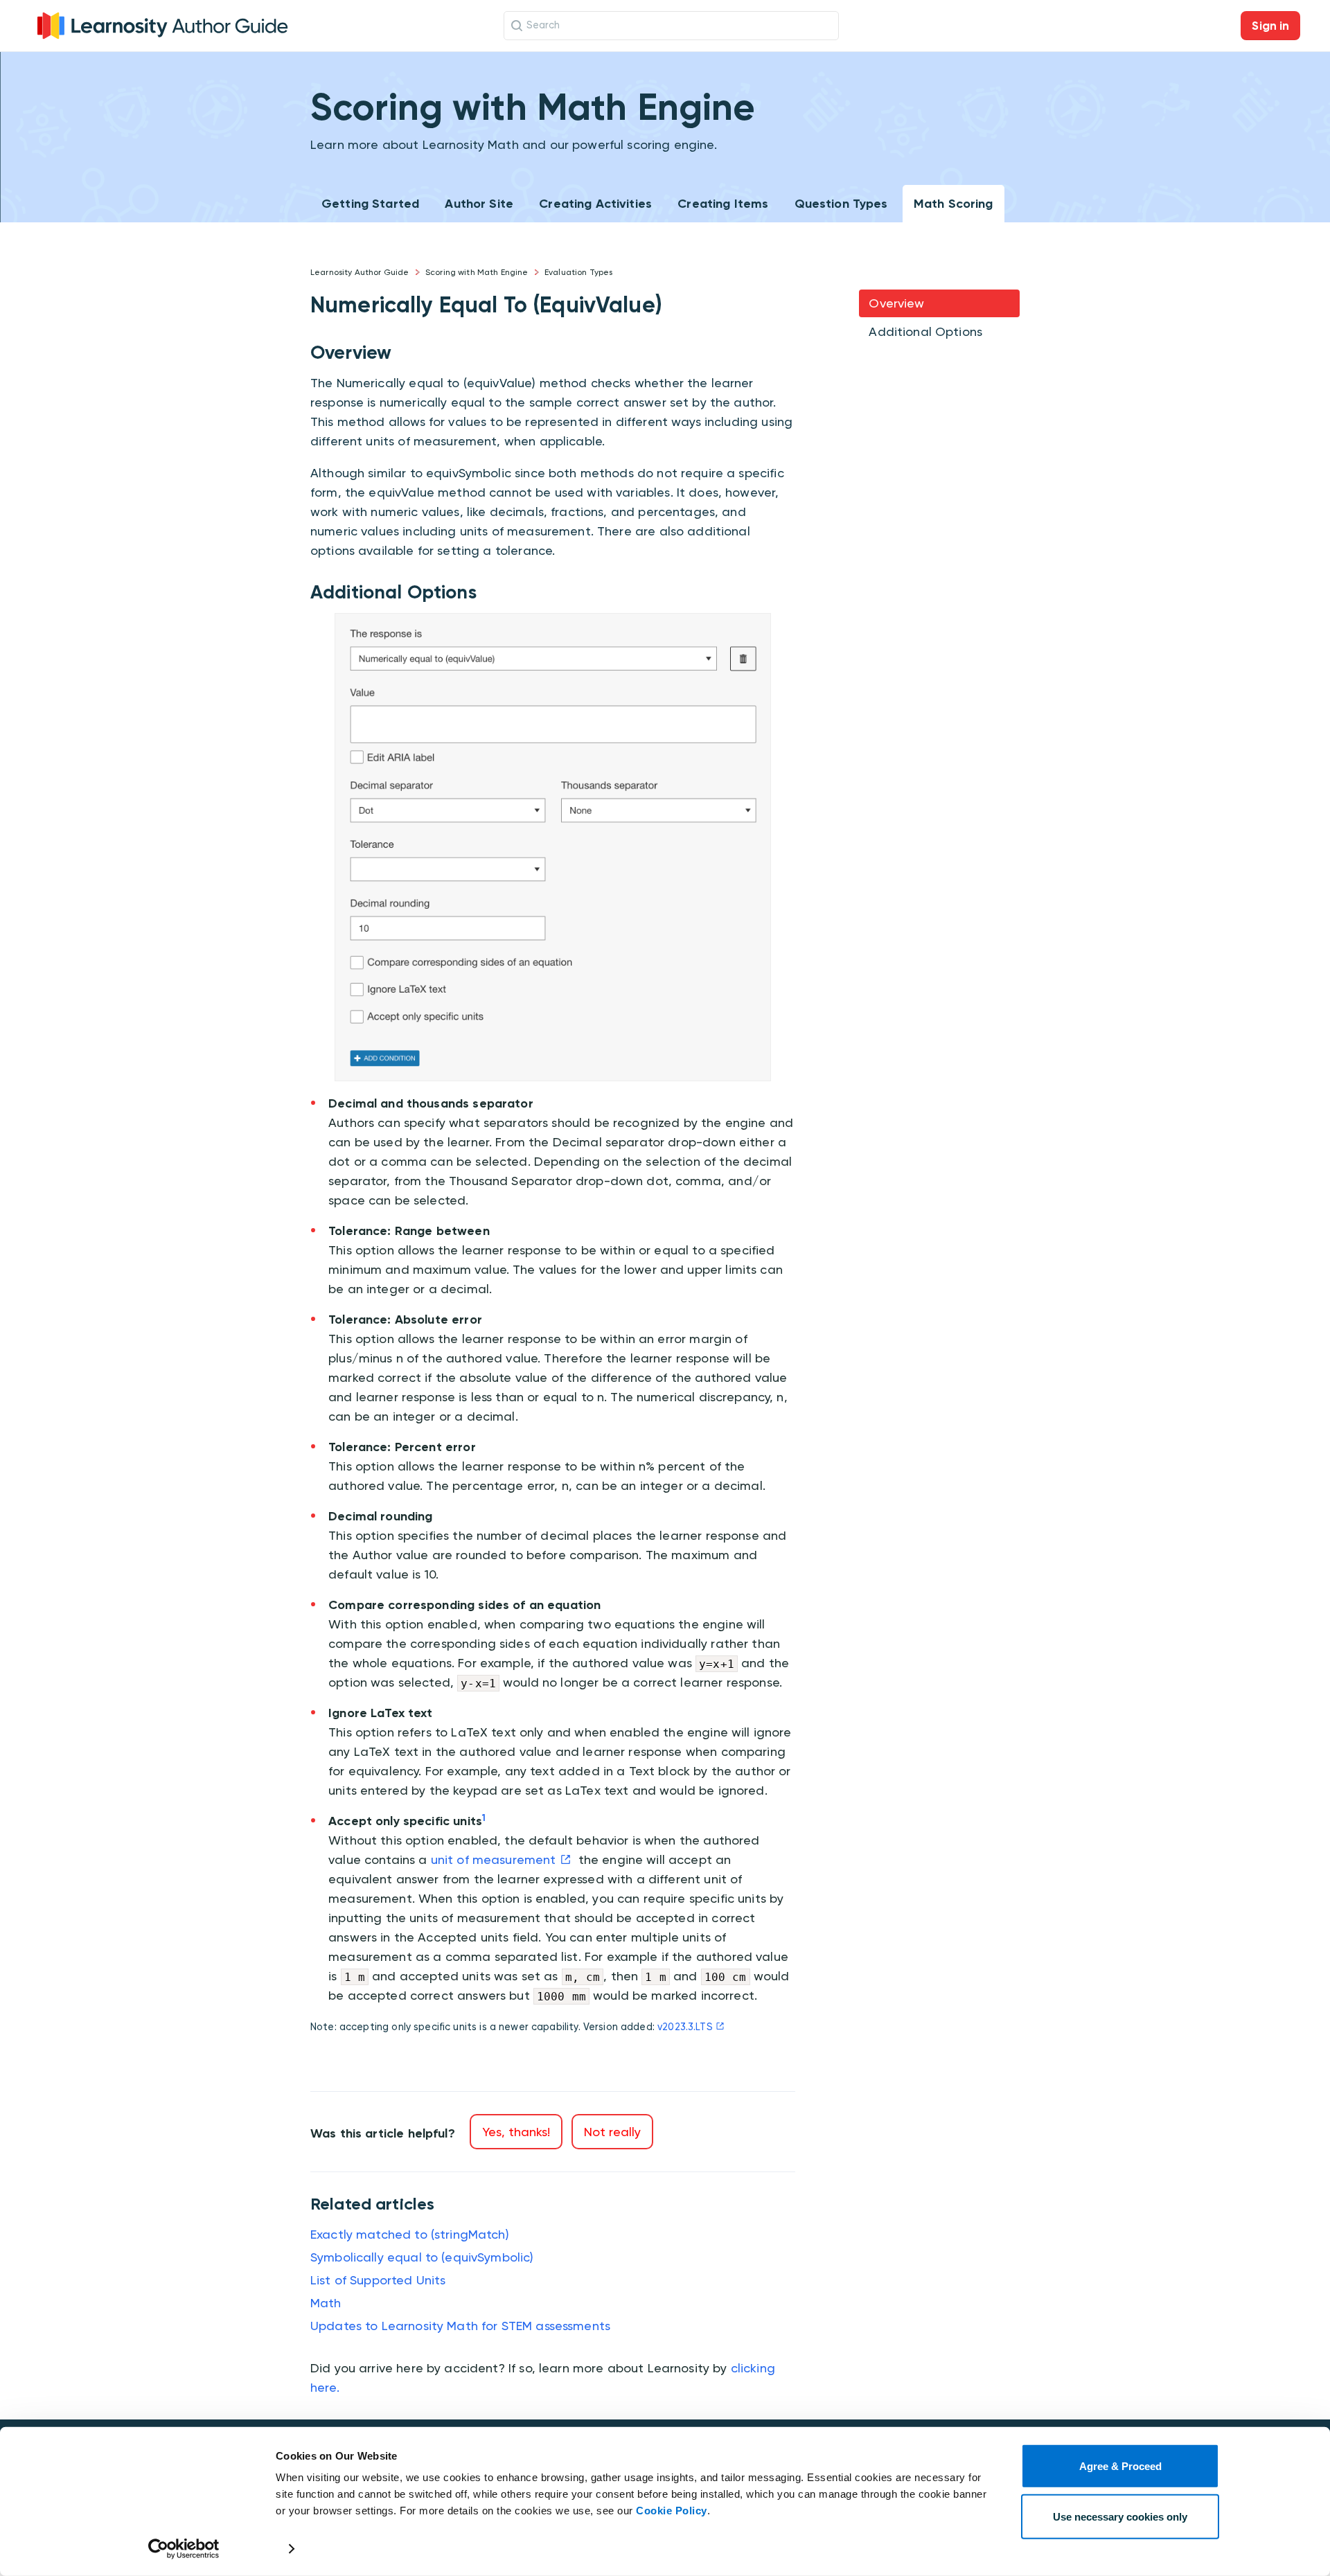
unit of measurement (494, 1859)
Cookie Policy (672, 2511)
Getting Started (370, 204)
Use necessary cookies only (1120, 2516)
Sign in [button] (1270, 26)
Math (326, 2303)
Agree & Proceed (1120, 2466)
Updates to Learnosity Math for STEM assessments (460, 2326)
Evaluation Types (578, 272)
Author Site (479, 204)
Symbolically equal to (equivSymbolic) (422, 2257)
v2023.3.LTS (685, 2027)
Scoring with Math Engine (477, 272)
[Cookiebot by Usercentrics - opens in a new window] (184, 2549)
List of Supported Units (378, 2280)
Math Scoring (954, 204)
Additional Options (925, 331)
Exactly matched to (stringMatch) (410, 2234)
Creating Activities (595, 204)
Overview (896, 303)
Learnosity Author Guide (360, 272)
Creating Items (723, 204)
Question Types (841, 204)
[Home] (163, 24)
